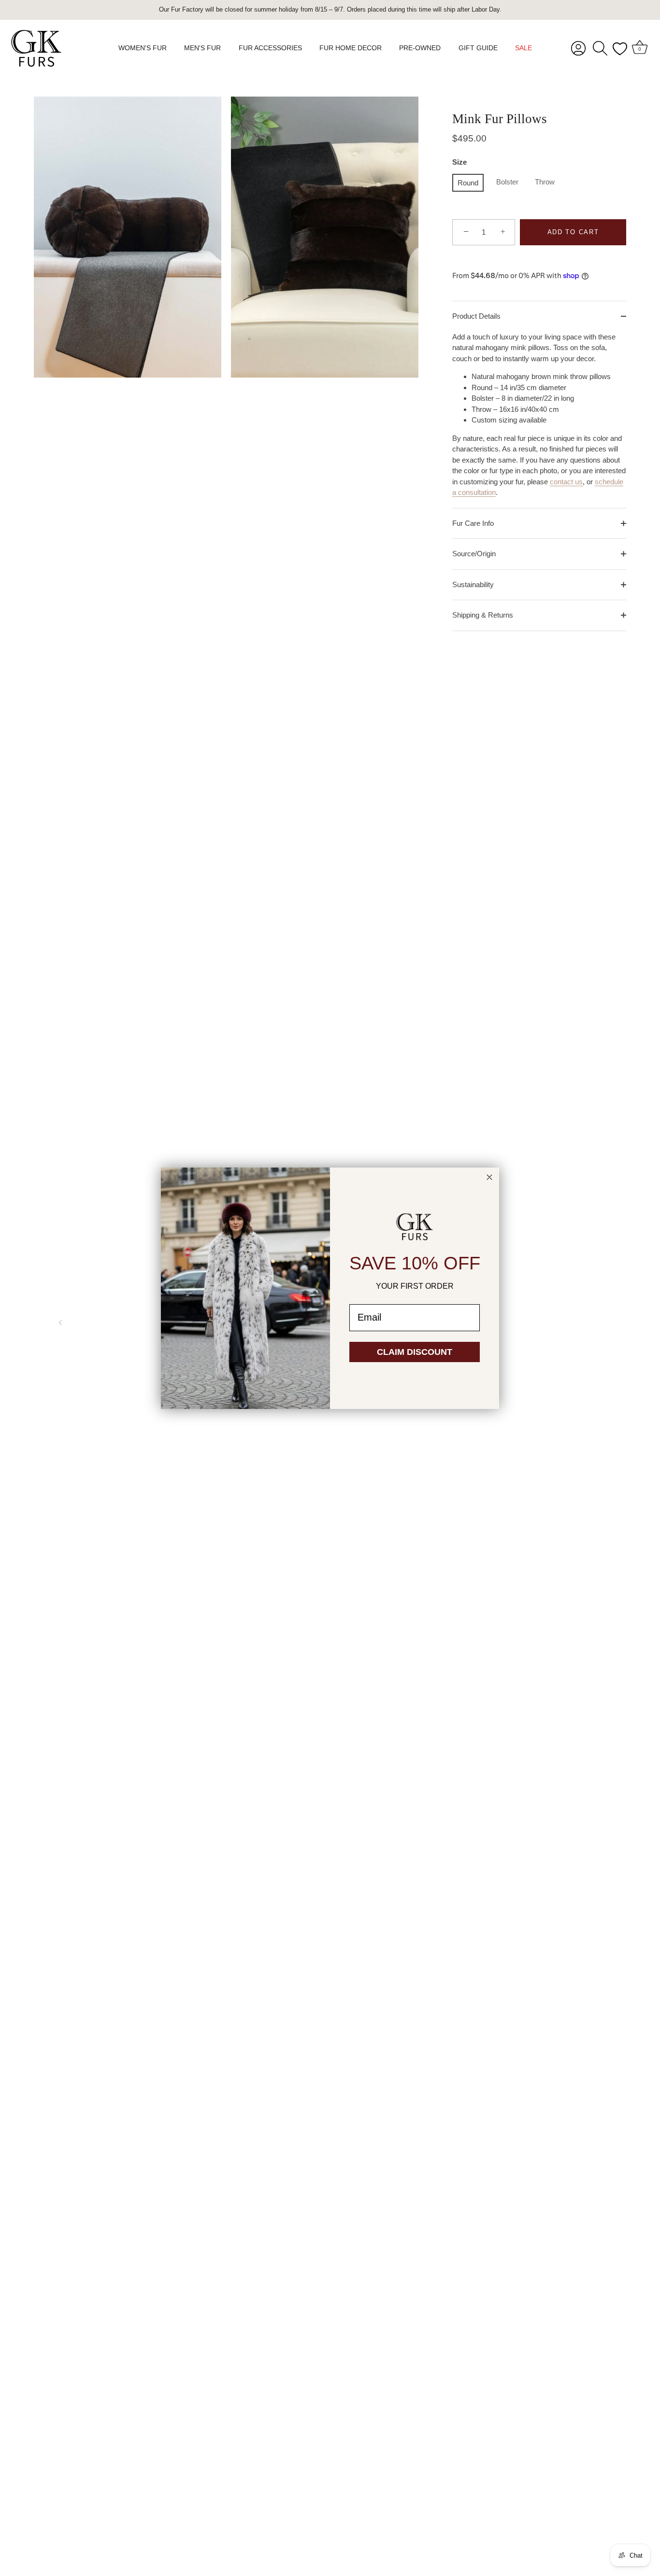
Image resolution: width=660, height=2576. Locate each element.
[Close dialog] (489, 1177)
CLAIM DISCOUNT (415, 1352)
